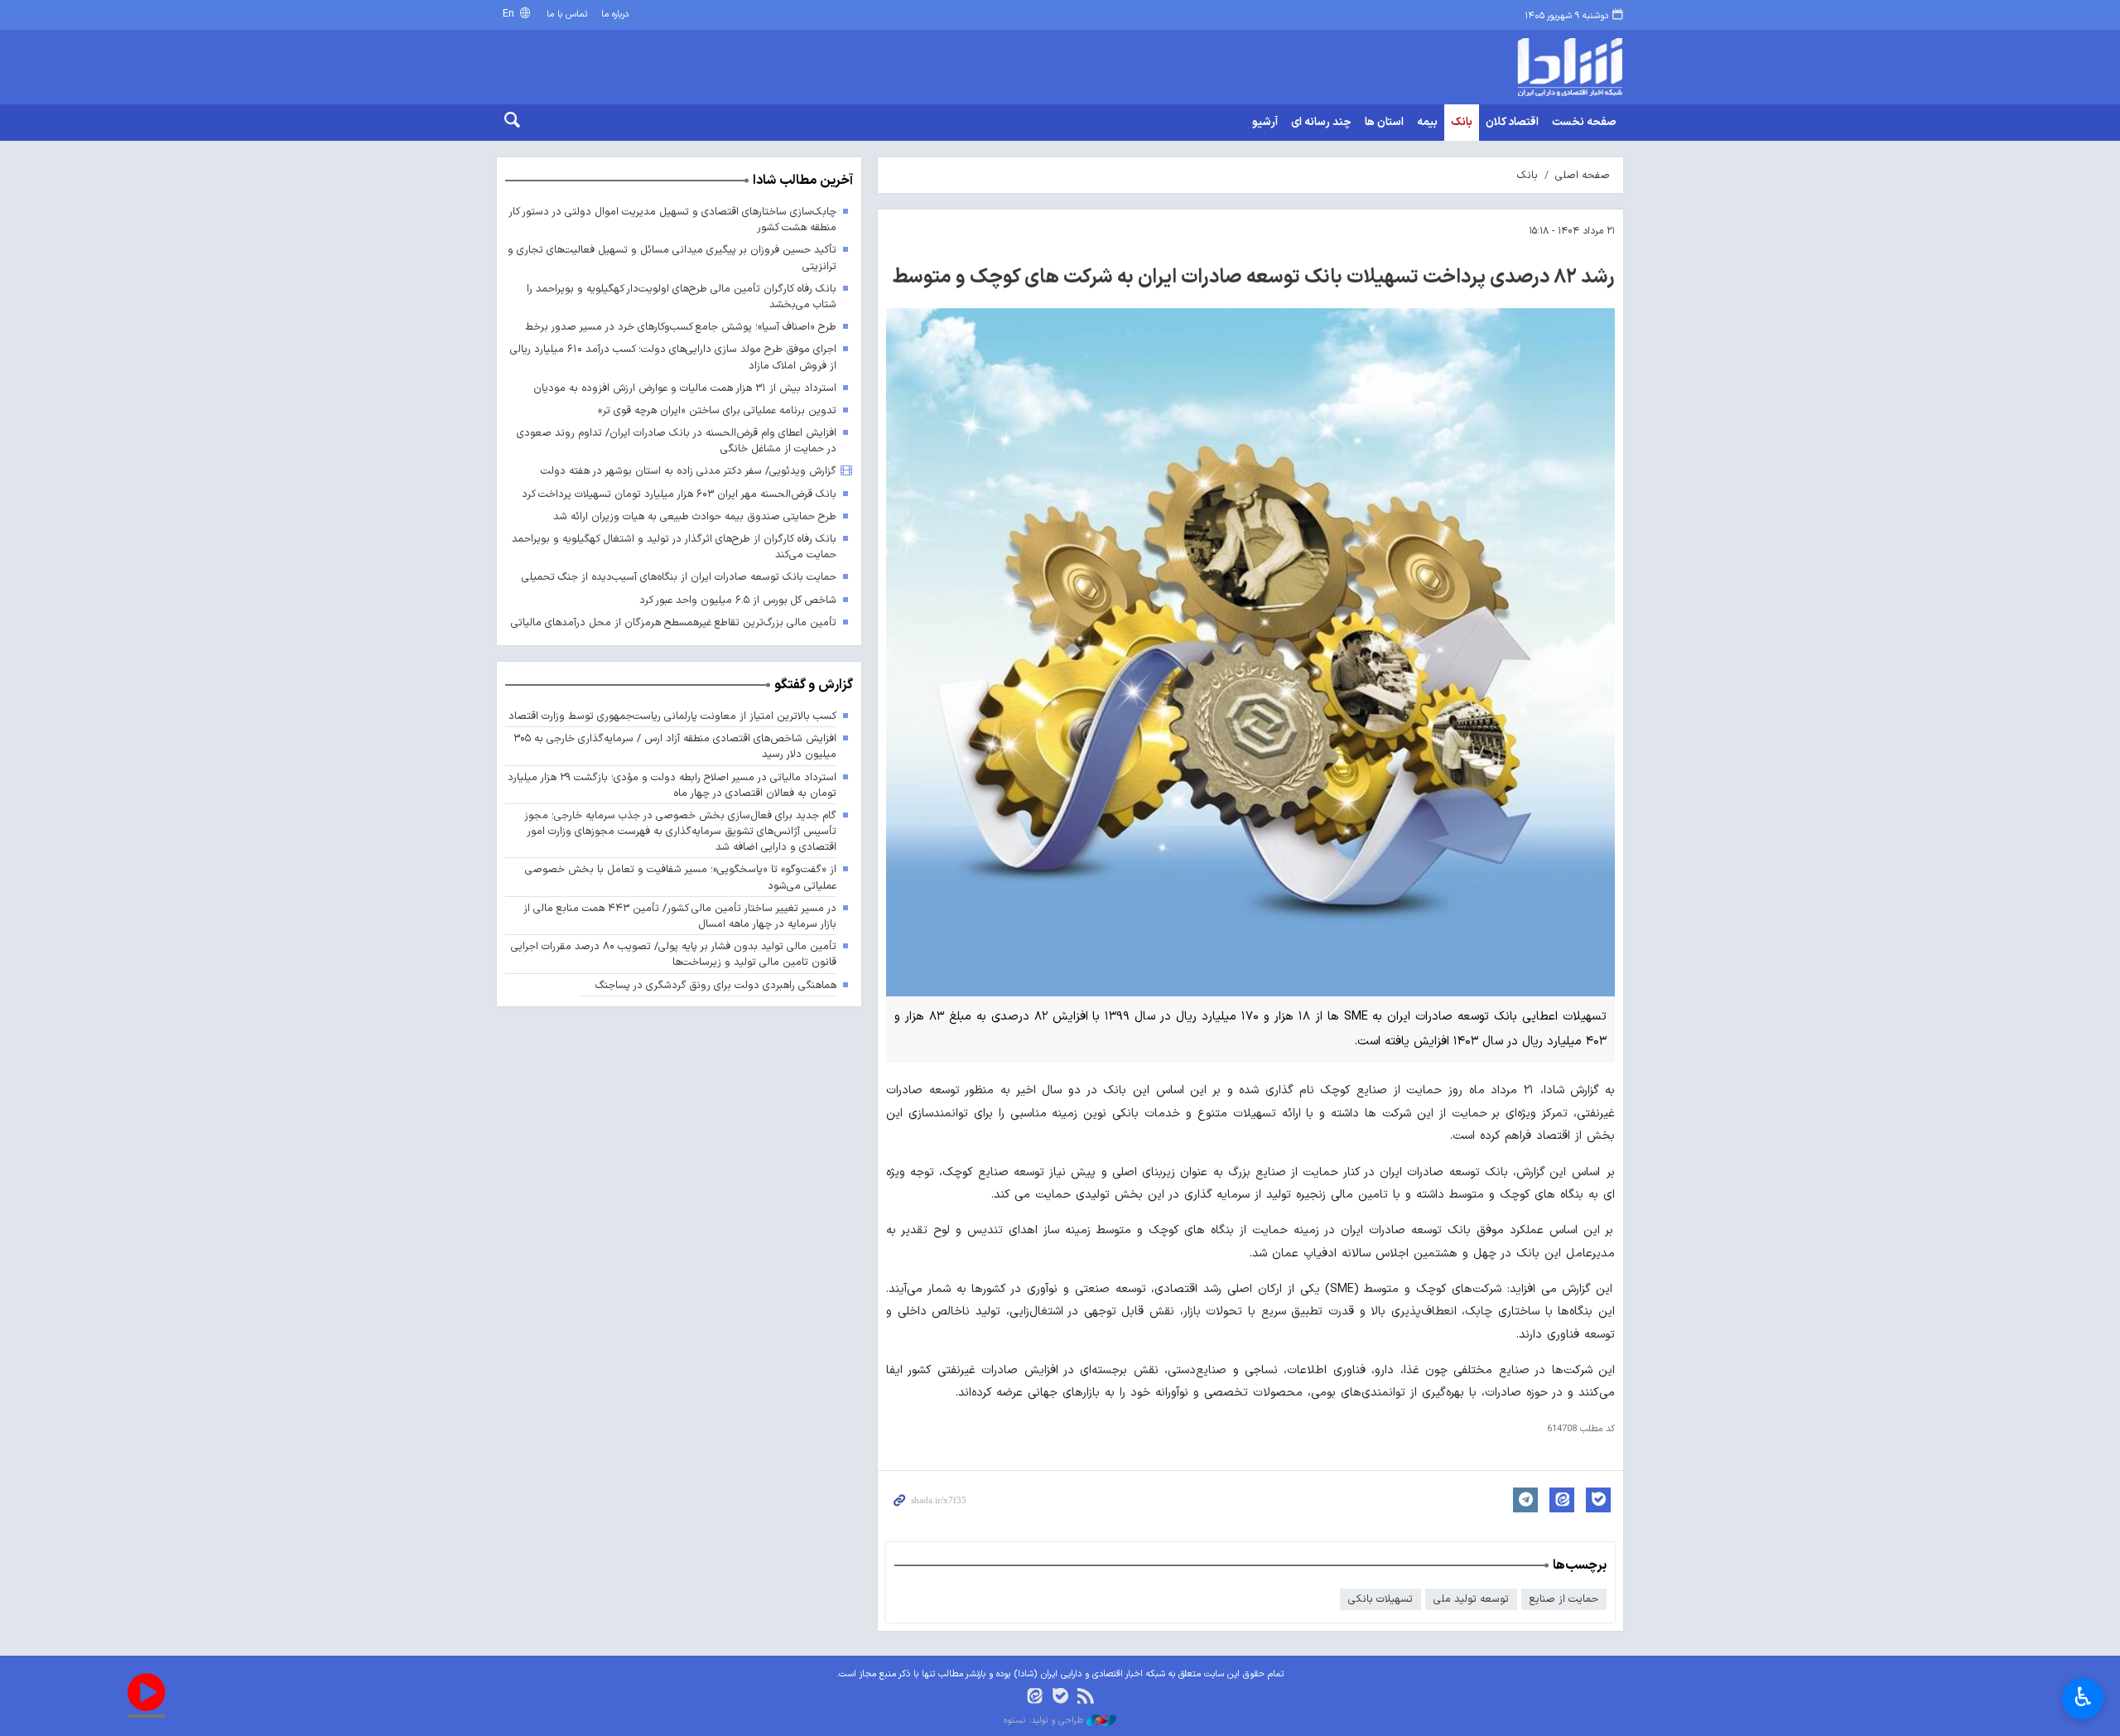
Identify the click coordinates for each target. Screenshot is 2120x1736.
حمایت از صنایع (1564, 1599)
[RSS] (1085, 1697)
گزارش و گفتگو (814, 685)
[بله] (1060, 1697)
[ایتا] (1035, 1697)
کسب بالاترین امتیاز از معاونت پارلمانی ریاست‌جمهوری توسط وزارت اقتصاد (672, 716)
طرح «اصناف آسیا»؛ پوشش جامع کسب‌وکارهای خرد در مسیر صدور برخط (681, 327)
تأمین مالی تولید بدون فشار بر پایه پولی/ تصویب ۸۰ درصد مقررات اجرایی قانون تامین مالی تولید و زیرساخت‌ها (674, 954)
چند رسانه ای (1321, 123)
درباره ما (615, 14)
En (510, 14)
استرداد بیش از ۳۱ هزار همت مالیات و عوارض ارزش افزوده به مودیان (685, 388)
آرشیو (1265, 123)
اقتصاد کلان (1512, 123)
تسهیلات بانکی (1380, 1599)
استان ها (1384, 123)
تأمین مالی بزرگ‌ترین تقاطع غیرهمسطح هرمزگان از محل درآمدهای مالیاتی (674, 622)
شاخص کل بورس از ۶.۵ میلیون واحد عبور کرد (738, 600)
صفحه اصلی (1583, 175)
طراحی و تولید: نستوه (1045, 1721)
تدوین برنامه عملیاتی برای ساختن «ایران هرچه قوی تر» (717, 410)
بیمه (1427, 123)
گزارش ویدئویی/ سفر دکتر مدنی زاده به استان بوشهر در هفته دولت (689, 471)
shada (1499, 67)
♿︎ (2083, 1697)
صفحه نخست (1584, 123)
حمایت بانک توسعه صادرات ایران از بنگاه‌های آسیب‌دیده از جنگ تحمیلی (679, 577)
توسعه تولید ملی (1471, 1599)
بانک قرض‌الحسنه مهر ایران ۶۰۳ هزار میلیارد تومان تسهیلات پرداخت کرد (679, 494)
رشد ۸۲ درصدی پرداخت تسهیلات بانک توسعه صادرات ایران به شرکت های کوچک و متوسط (1253, 277)
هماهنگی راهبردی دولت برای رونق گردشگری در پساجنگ (716, 985)
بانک (1462, 123)
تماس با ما (567, 14)
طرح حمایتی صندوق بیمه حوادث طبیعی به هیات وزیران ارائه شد (695, 516)
